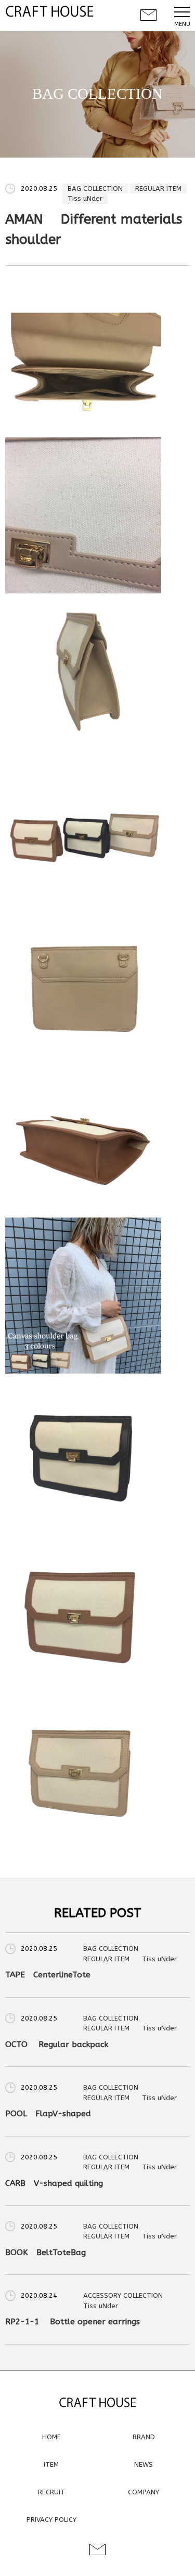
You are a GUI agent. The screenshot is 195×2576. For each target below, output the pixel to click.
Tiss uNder (85, 198)
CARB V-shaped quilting (54, 2183)
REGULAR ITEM (158, 189)
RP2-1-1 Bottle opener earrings (73, 2322)
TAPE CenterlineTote (48, 1975)
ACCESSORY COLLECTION (123, 2295)
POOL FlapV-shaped (48, 2114)
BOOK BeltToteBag (45, 2253)
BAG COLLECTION (95, 189)
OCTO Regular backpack (57, 2044)
